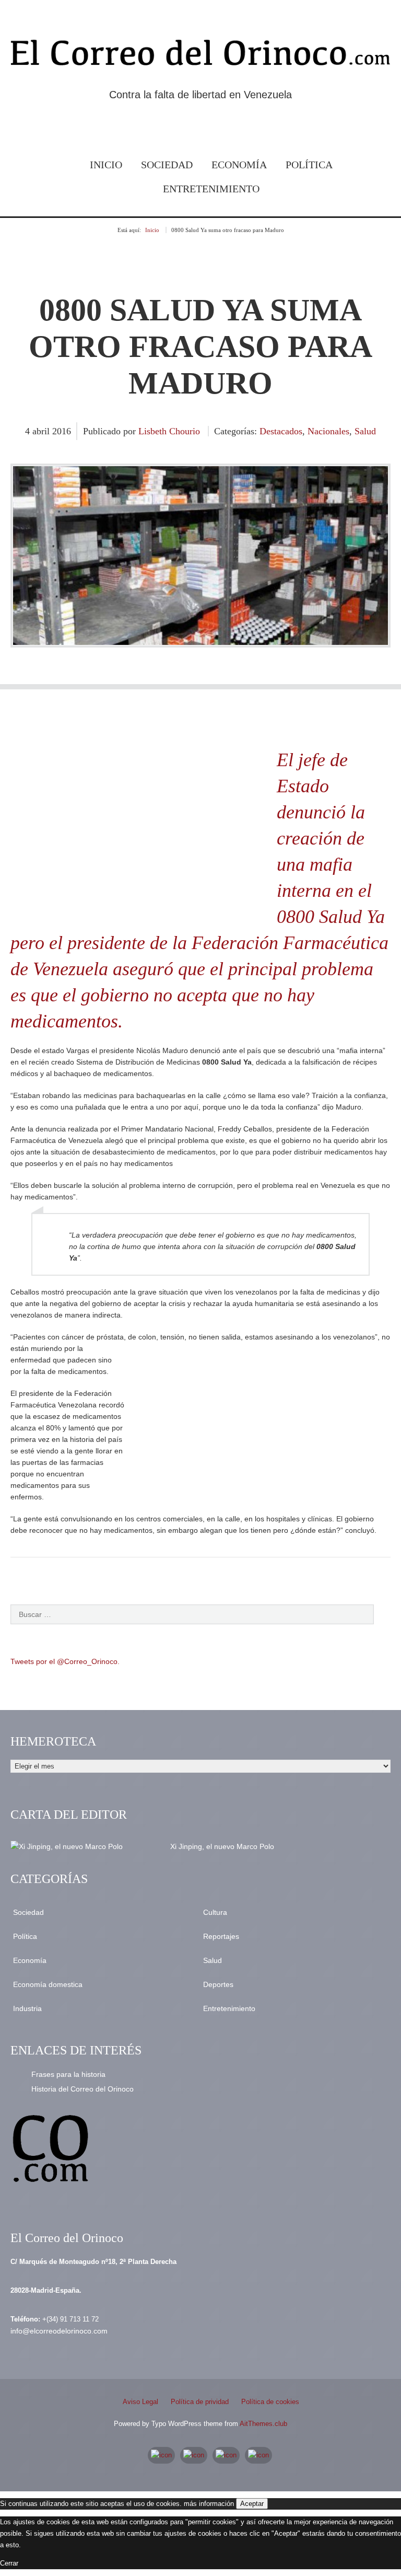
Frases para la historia (68, 2074)
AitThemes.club (263, 2424)
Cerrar (9, 2563)
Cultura (215, 1912)
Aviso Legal (140, 2402)
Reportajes (221, 1936)
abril (42, 431)
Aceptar (252, 2504)
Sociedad (167, 165)
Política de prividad (200, 2402)
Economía (239, 165)
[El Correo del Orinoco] (200, 55)
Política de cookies (270, 2402)
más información (209, 2504)
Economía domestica (48, 1984)
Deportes (218, 1984)
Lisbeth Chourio (169, 431)
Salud (365, 431)
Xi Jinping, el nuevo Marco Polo (222, 1846)
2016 (62, 431)
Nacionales (328, 431)
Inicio (106, 165)
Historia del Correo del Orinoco (82, 2089)
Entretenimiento (211, 189)
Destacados (281, 431)
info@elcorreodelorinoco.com (59, 2331)
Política (309, 165)
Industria (27, 2008)
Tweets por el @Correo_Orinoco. (65, 1661)
